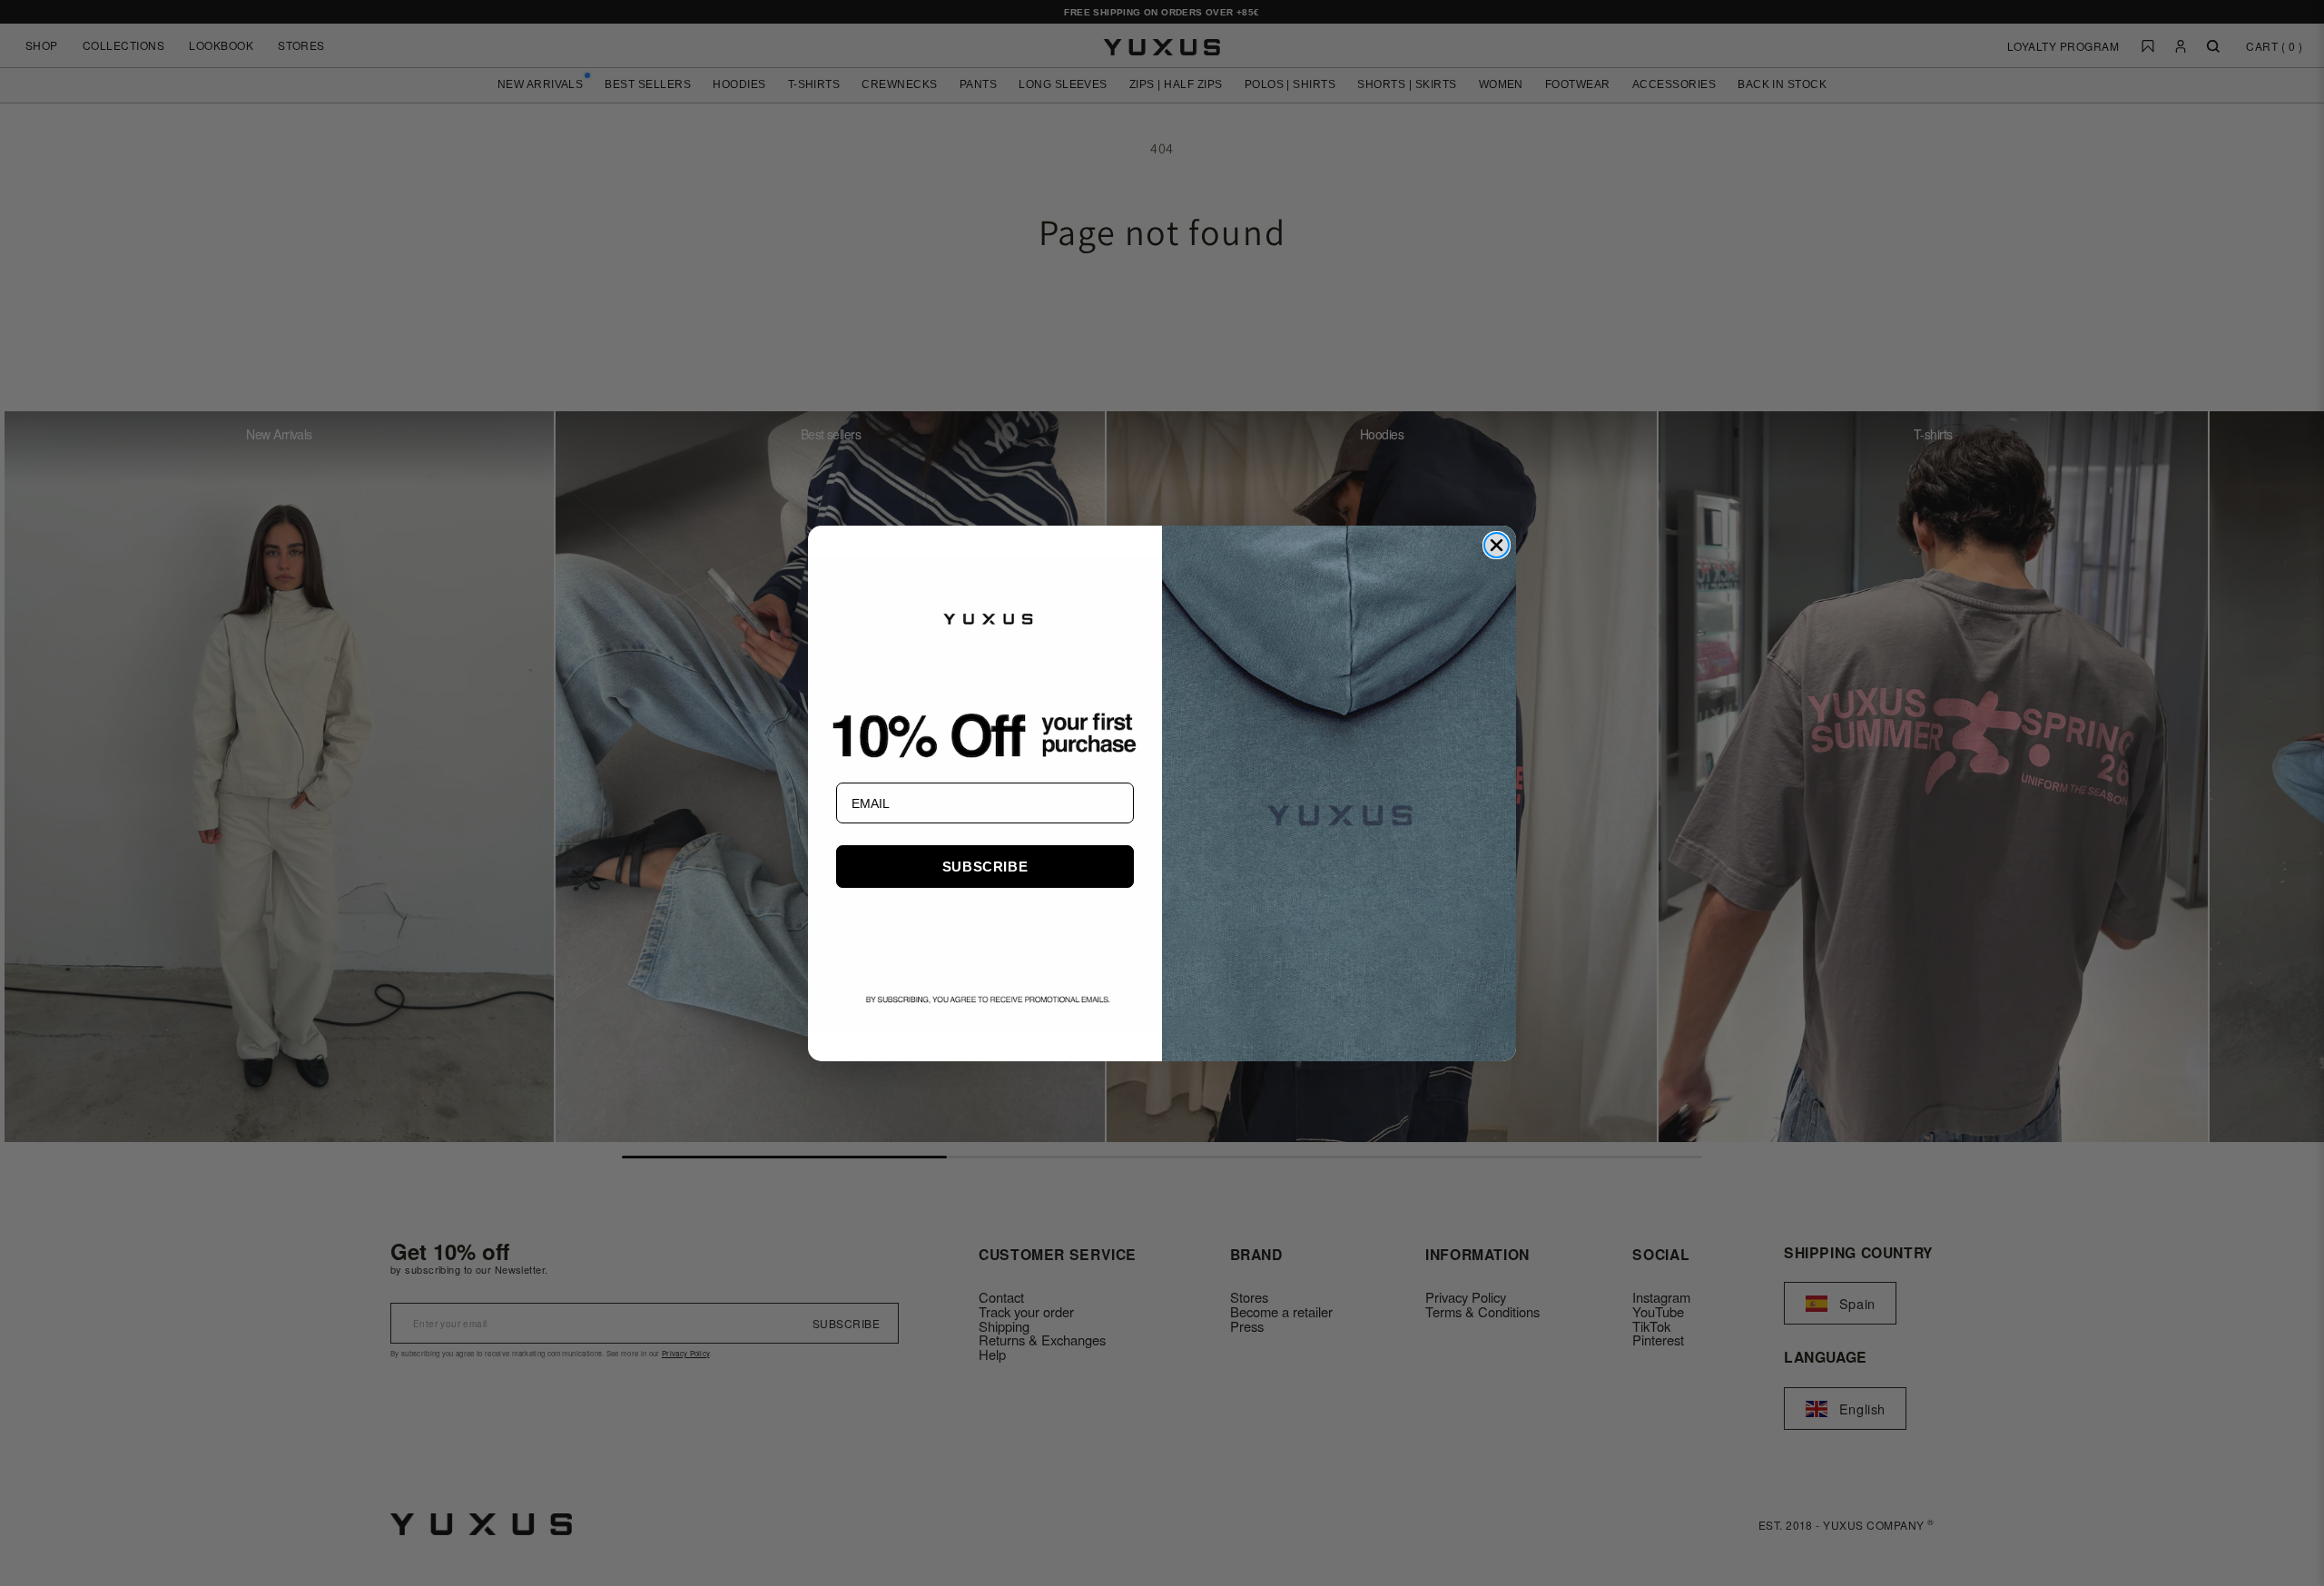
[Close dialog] (1497, 545)
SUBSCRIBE (985, 867)
